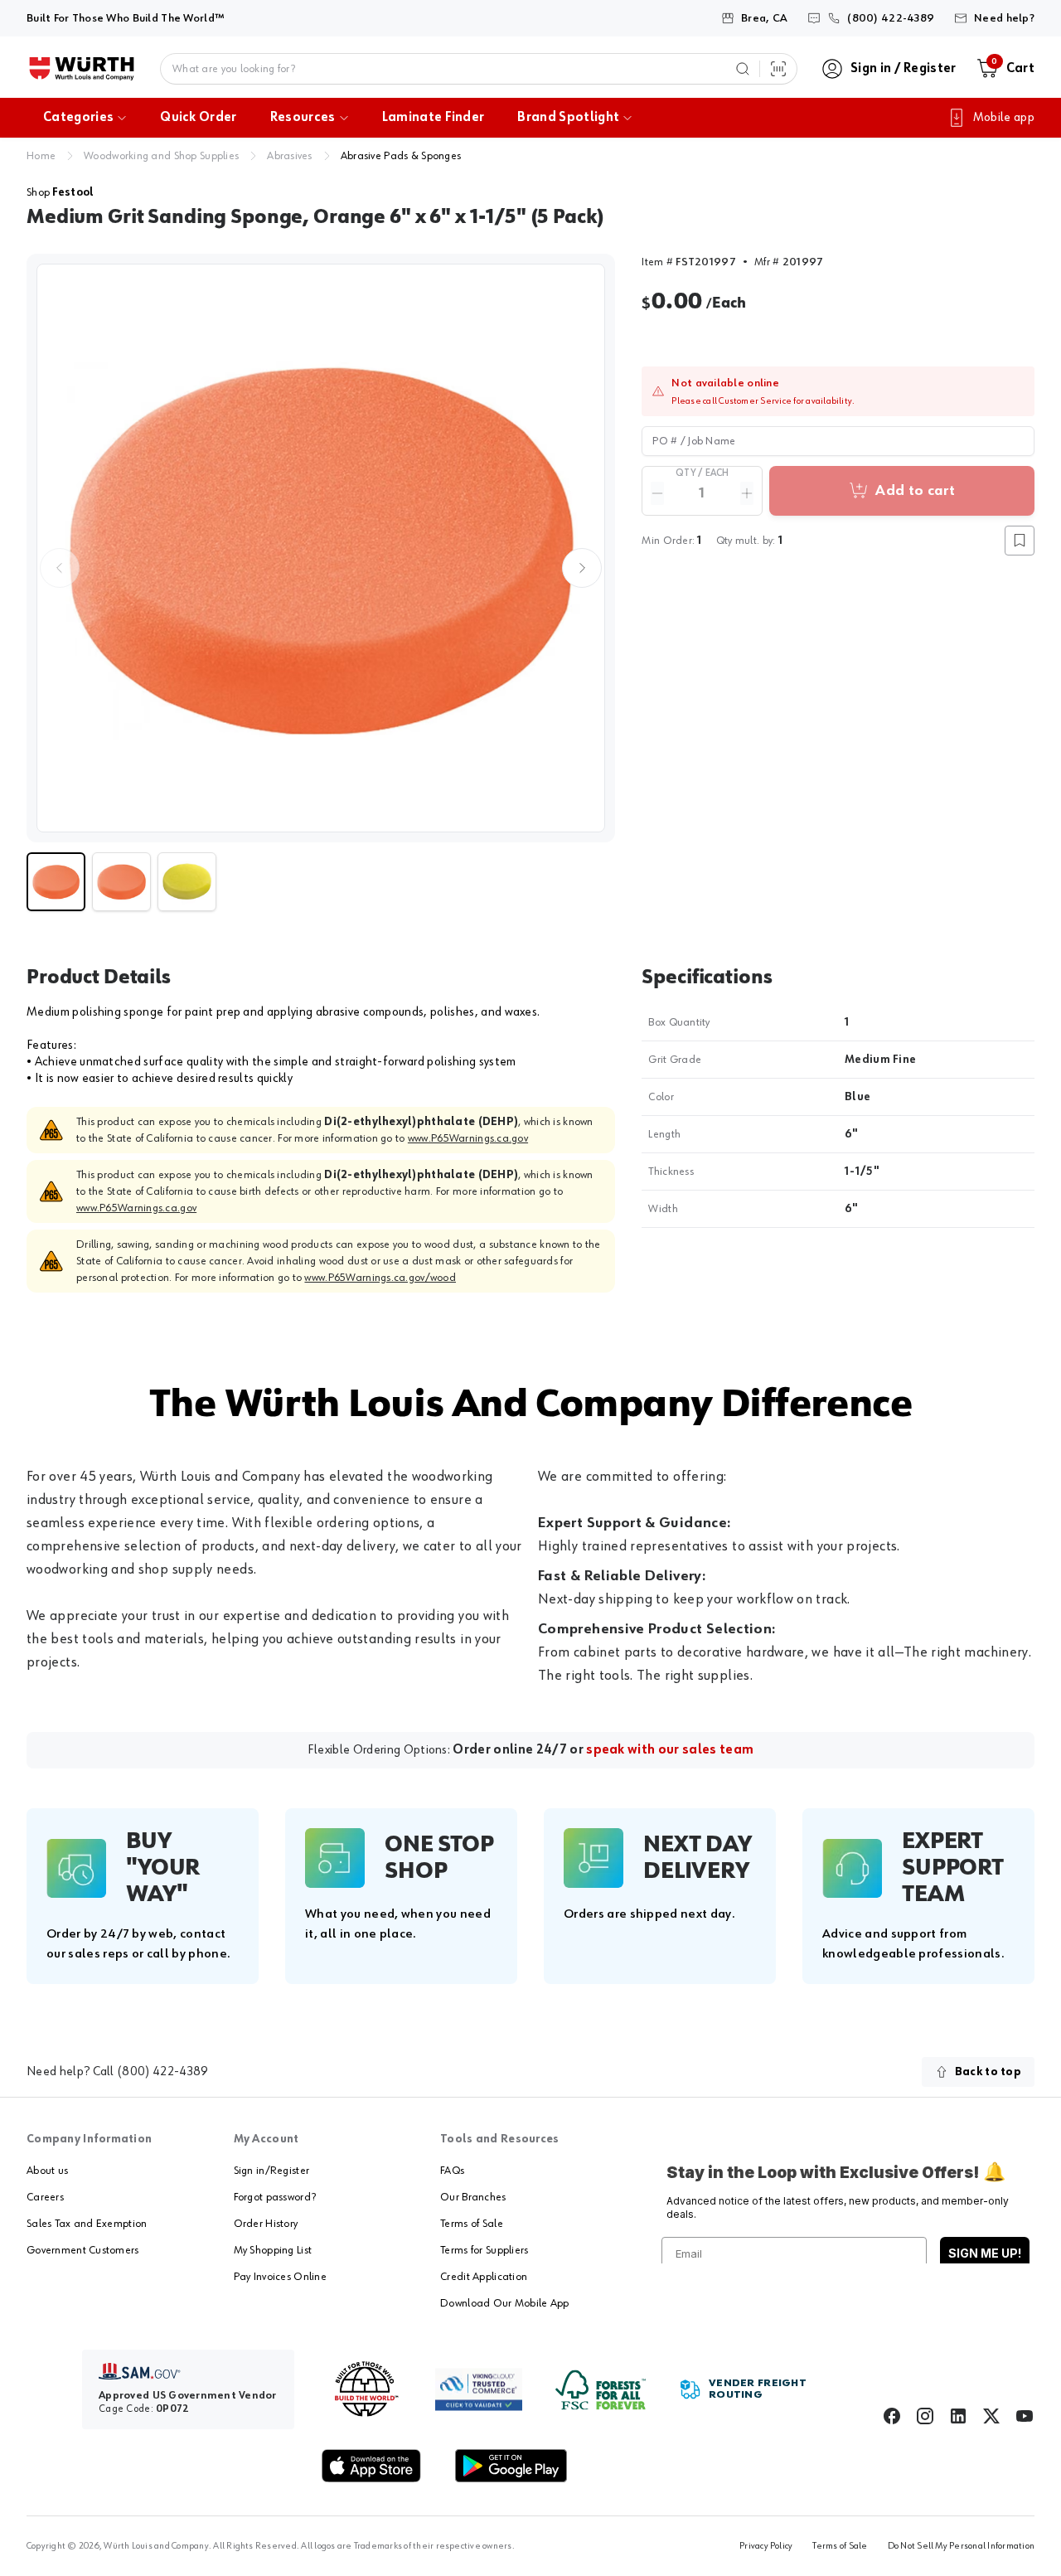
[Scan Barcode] (778, 69)
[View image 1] (321, 548)
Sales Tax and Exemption (87, 2224)
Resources (303, 118)
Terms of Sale (472, 2224)
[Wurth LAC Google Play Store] (511, 2466)
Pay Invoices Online (280, 2277)
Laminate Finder (434, 118)
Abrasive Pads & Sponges (401, 156)
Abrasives (290, 156)
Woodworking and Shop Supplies (161, 156)
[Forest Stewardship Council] (601, 2390)
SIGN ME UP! (985, 2253)
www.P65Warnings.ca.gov (468, 1138)
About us (47, 2171)
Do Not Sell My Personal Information (961, 2546)
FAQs (452, 2171)
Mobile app (1004, 118)
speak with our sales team (670, 1750)
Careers (45, 2197)
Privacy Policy (766, 2546)
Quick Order (199, 118)
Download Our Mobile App (504, 2303)
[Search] (743, 69)
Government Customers (83, 2250)
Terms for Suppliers (484, 2250)
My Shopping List (273, 2250)
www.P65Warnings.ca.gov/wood (380, 1278)
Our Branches (473, 2197)
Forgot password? (275, 2197)
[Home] (82, 69)
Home (41, 156)
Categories (78, 118)
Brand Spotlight (568, 118)
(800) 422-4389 (162, 2072)
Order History (266, 2224)
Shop (60, 192)
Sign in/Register (271, 2171)
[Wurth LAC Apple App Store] (371, 2466)
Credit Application (484, 2277)
